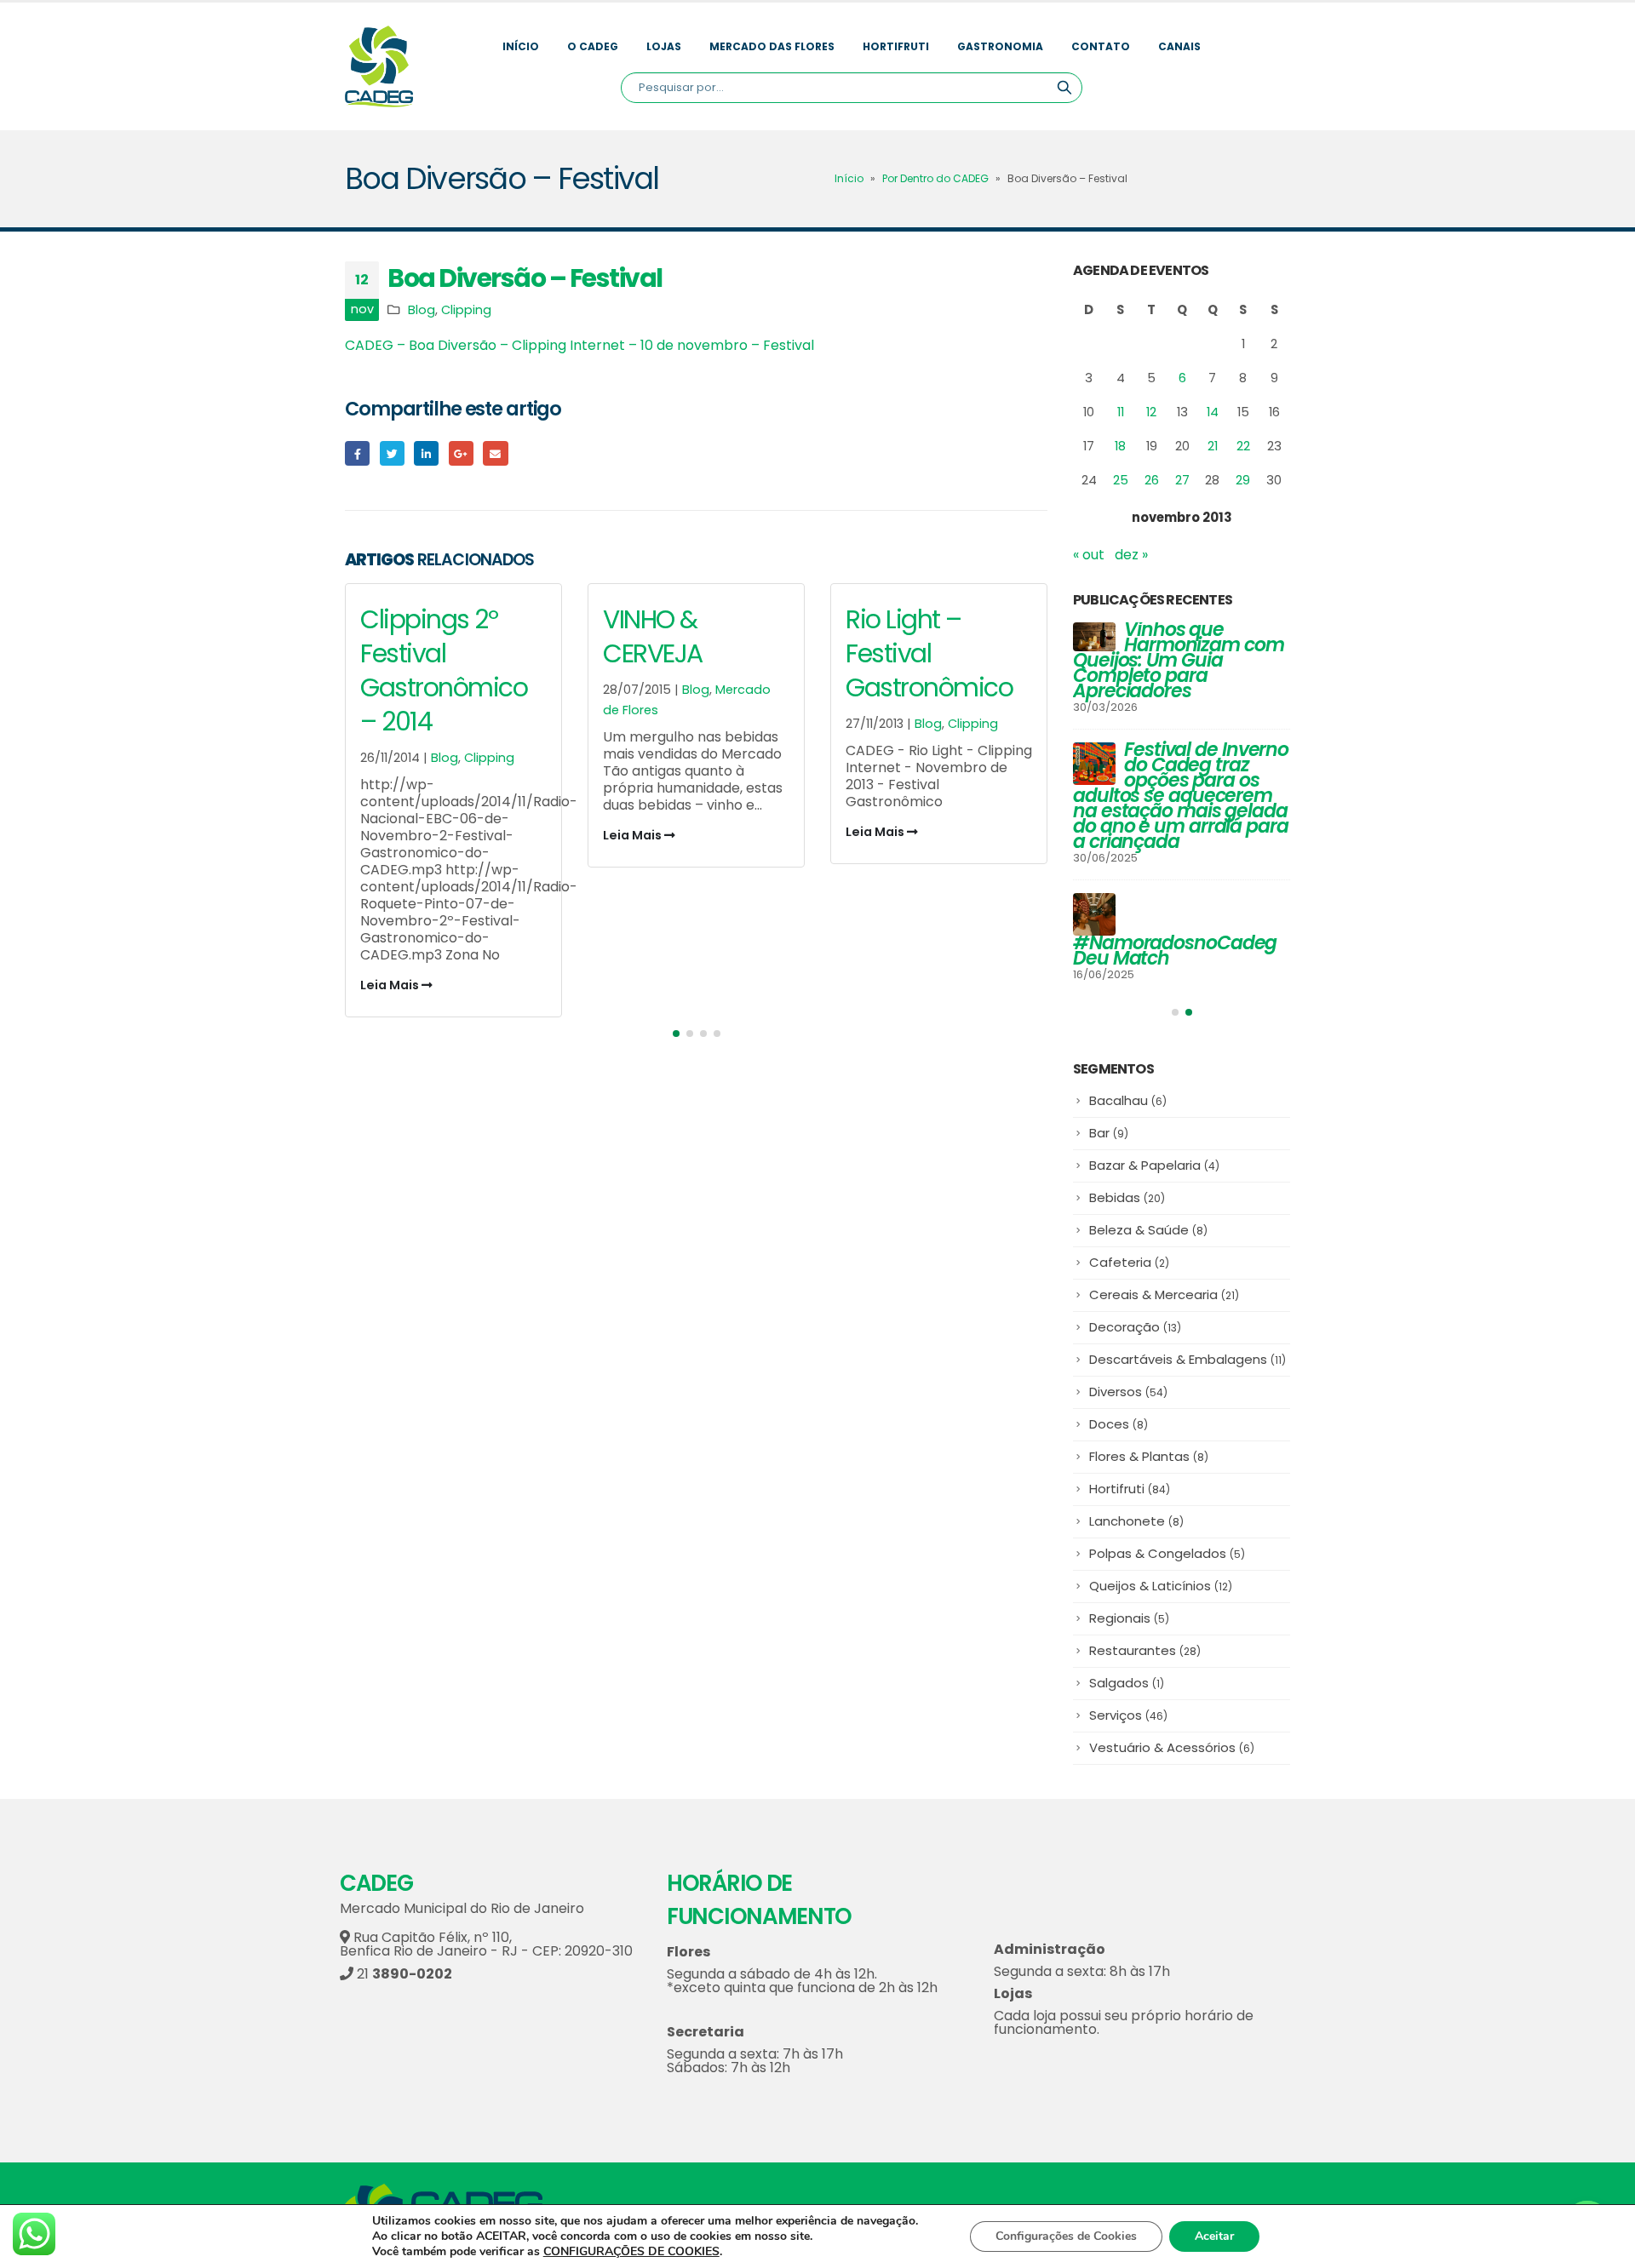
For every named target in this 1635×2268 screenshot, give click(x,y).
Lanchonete (1136, 1521)
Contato (1101, 46)
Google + (461, 453)
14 (1213, 412)
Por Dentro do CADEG (935, 178)
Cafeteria (1129, 1262)
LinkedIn (426, 453)
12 (1151, 412)
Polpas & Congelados (1167, 1553)
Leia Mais (391, 985)
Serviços (1128, 1715)
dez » (1131, 555)
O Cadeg (593, 46)
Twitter (392, 453)
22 (1243, 446)
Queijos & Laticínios (1161, 1586)
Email (495, 453)
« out (1089, 555)
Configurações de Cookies (1066, 2236)
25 (1121, 480)
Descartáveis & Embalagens (1188, 1359)
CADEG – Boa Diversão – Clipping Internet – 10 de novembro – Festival (579, 345)
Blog (422, 310)
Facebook (357, 453)
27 (1182, 480)
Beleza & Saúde (1148, 1230)
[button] (676, 1034)
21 (1213, 446)
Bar (1109, 1133)
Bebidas (1127, 1197)
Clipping (466, 310)
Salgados (1127, 1683)
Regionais (1129, 1618)
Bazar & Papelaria (1154, 1165)
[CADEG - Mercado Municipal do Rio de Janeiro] (379, 66)
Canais (1179, 46)
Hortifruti (896, 46)
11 (1121, 412)
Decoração (1135, 1327)
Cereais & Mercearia (1164, 1294)
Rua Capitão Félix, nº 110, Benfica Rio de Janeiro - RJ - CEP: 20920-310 (486, 1944)
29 (1243, 480)
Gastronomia (1000, 46)
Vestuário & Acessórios (1172, 1747)
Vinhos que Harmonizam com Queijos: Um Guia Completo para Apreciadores (1179, 660)
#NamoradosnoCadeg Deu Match (1175, 951)
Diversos (1128, 1392)
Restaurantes (1145, 1650)
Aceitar (1214, 2236)
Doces (1119, 1424)
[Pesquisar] (1064, 88)
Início (521, 46)
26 (1152, 480)
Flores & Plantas (1149, 1456)
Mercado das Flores (772, 46)
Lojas (664, 46)
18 (1120, 446)
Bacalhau (1128, 1100)
